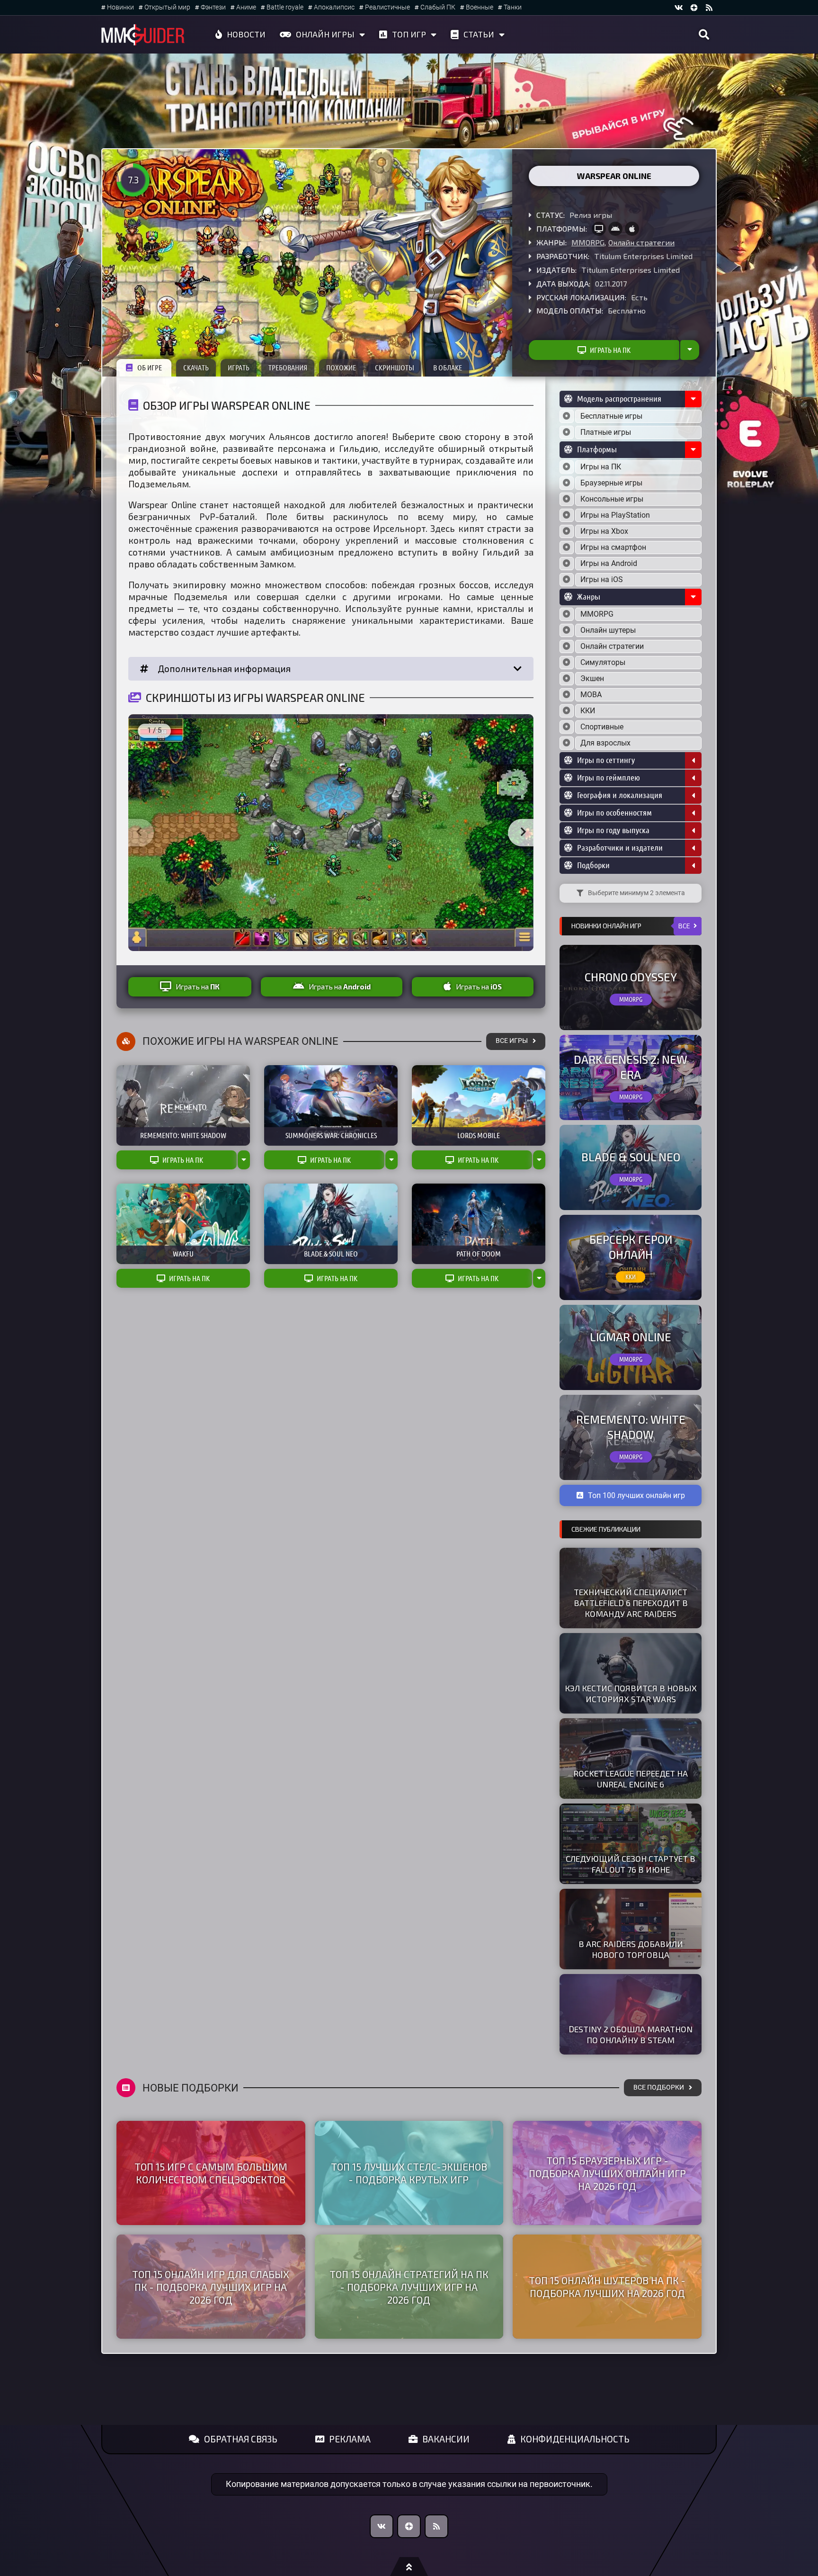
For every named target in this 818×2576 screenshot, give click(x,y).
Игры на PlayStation (615, 515)
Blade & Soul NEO (631, 1157)
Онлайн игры (325, 34)
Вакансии (446, 2439)
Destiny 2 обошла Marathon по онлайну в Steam (631, 2034)
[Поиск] (704, 35)
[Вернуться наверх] (409, 2567)
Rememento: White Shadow (631, 1427)
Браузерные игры (611, 483)
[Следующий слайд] (523, 833)
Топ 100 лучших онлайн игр (636, 1495)
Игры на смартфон (613, 547)
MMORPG (588, 242)
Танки (513, 7)
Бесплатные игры (611, 416)
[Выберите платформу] (567, 467)
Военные (480, 7)
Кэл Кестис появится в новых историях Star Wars (631, 1693)
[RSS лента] (709, 8)
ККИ (588, 711)
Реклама (350, 2439)
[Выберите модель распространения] (567, 416)
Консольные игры (612, 499)
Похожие (341, 368)
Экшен (592, 678)
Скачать (196, 368)
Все (684, 926)
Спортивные (602, 727)
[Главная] (143, 35)
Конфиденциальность (575, 2439)
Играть (239, 368)
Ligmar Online (631, 1337)
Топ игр (409, 34)
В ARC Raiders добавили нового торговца (631, 1949)
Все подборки (659, 2087)
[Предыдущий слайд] (139, 833)
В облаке (448, 368)
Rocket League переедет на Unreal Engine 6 (631, 1779)
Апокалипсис (334, 7)
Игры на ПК (601, 467)
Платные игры (606, 432)
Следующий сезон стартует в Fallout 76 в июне (631, 1864)
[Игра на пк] (599, 229)
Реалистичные (387, 7)
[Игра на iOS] (632, 229)
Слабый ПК (438, 7)
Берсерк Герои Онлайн (631, 1247)
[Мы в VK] (679, 8)
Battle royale (285, 7)
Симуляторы (603, 662)
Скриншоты (395, 368)
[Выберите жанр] (567, 614)
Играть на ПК (610, 350)
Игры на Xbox (604, 531)
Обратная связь (241, 2439)
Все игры (512, 1041)
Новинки (120, 7)
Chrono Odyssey (631, 977)
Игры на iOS (602, 579)
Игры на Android (609, 563)
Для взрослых (605, 743)
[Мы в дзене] (694, 8)
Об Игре (150, 368)
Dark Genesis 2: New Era (631, 1067)
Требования (288, 368)
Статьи (479, 34)
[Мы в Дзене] (409, 2526)
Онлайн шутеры (608, 630)
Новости (246, 34)
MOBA (591, 695)
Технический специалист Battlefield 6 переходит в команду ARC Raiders (631, 1603)
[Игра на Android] (615, 229)
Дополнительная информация (224, 669)
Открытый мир (167, 7)
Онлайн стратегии (641, 242)
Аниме (246, 7)
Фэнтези (213, 7)
